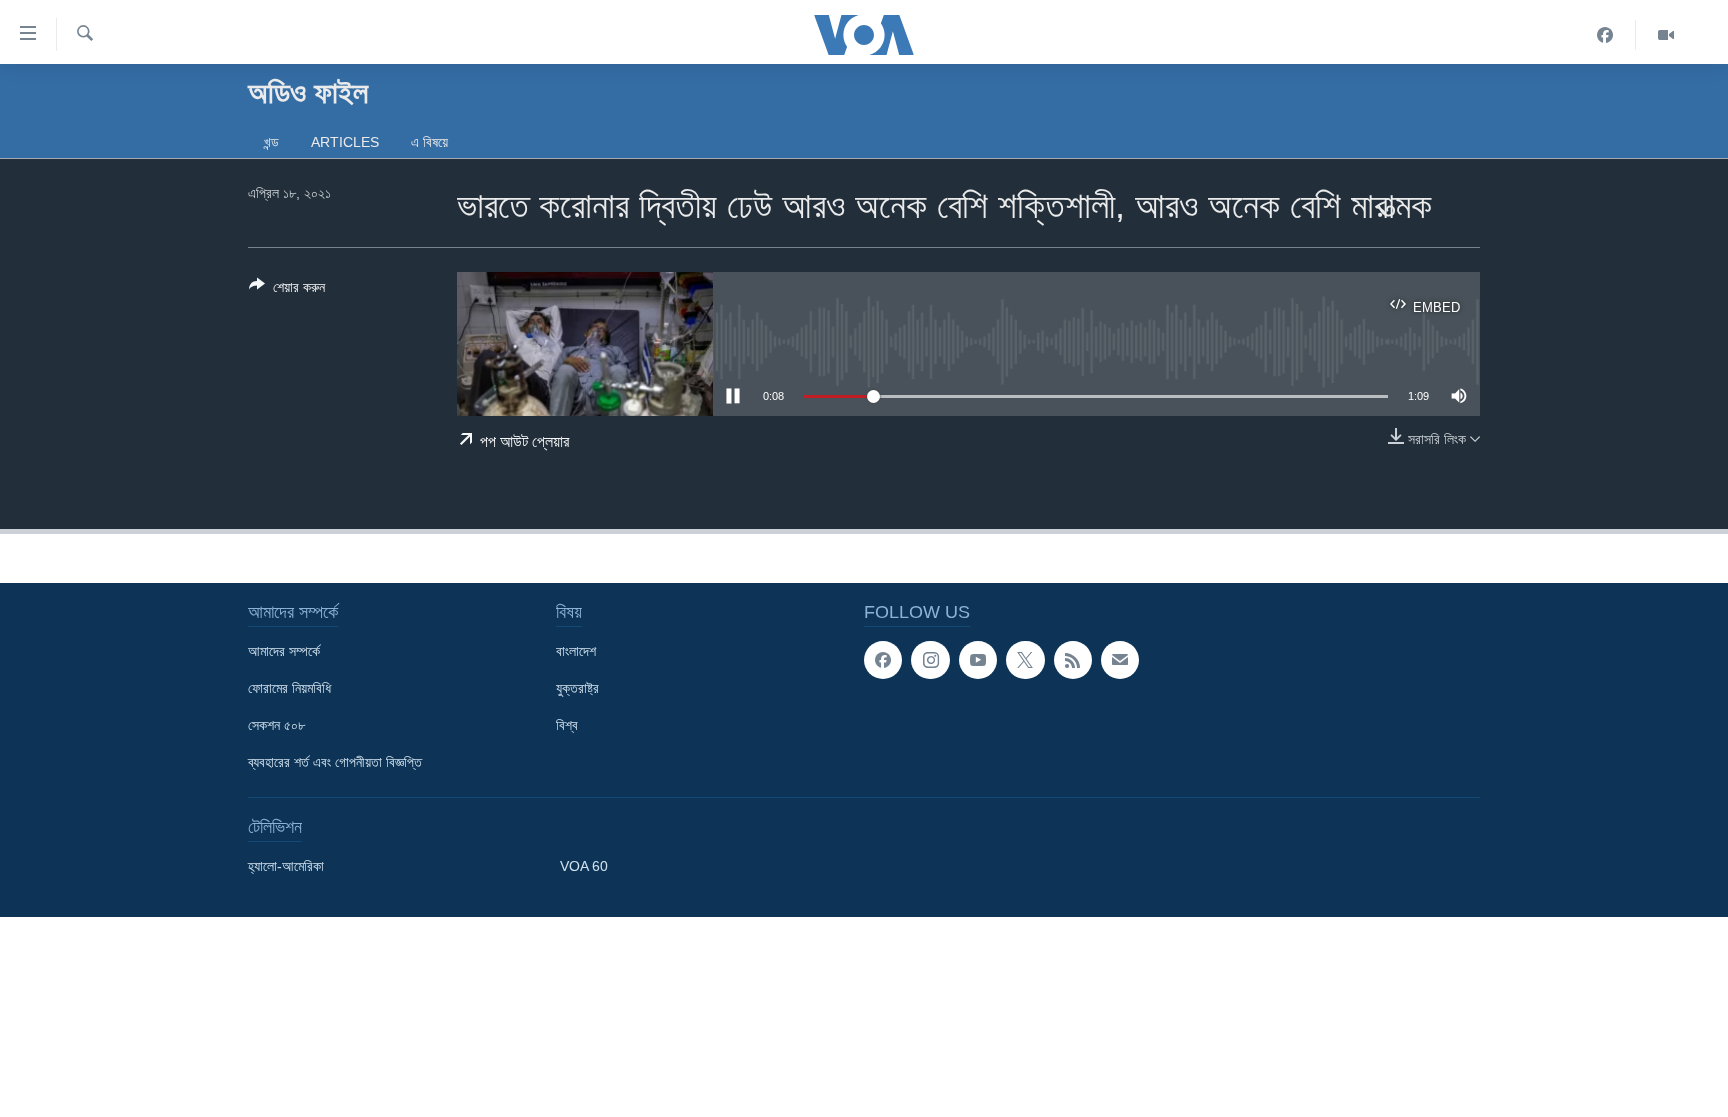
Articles (345, 142)
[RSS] (1073, 660)
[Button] (287, 290)
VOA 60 (584, 866)
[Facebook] (1605, 35)
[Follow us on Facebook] (883, 660)
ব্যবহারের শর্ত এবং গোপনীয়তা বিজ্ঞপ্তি (335, 762)
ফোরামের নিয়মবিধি (289, 688)
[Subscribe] (1120, 660)
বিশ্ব (567, 725)
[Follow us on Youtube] (978, 660)
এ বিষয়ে (429, 142)
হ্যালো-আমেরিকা (286, 866)
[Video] (1666, 35)
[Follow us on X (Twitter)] (1025, 660)
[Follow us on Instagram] (930, 660)
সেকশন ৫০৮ (276, 725)
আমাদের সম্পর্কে (284, 651)
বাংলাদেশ (576, 651)
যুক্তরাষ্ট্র (577, 688)
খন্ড (271, 142)
